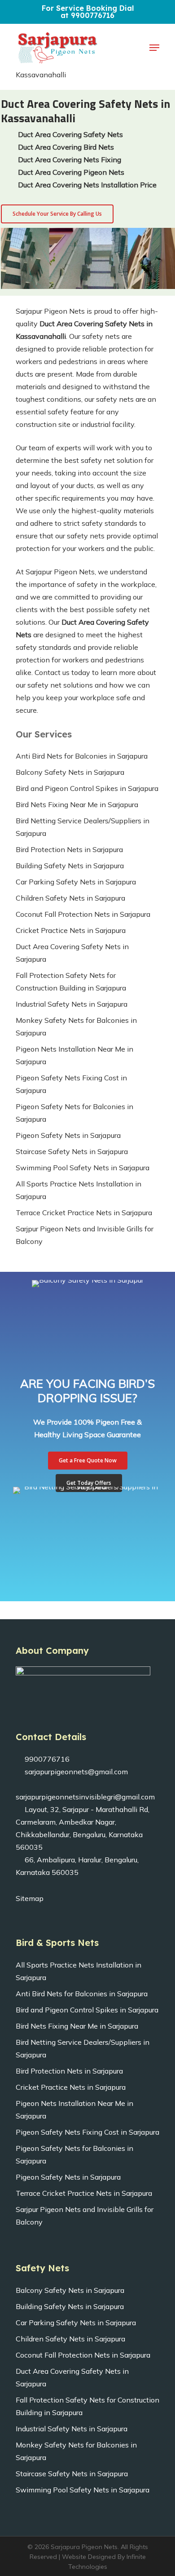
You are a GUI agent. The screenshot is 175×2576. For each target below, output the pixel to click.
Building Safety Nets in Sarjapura (70, 866)
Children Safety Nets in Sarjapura (70, 898)
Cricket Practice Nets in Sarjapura (71, 930)
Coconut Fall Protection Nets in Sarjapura (83, 914)
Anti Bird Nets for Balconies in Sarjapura (82, 756)
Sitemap (30, 1898)
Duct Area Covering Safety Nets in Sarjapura (72, 953)
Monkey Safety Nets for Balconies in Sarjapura (76, 1026)
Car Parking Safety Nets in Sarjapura (76, 882)
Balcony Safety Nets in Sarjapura (70, 772)
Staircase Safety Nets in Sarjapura (72, 1151)
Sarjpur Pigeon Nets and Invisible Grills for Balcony (85, 1235)
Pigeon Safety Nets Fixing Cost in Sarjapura (71, 1084)
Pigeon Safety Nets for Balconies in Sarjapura (74, 1113)
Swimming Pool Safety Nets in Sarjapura (83, 1168)
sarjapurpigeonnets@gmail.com (75, 1772)
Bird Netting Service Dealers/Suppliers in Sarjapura (83, 827)
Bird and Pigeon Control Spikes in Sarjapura (87, 788)
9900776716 (46, 1759)
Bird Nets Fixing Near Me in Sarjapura (77, 804)
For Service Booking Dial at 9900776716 (88, 12)
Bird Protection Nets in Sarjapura (69, 849)
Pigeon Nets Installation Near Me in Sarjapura (74, 1055)
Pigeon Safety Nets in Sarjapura (68, 1135)
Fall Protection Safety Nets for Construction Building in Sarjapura (71, 982)
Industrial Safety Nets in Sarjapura (72, 1004)
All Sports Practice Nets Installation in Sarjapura (79, 1190)
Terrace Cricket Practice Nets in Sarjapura (84, 1212)
